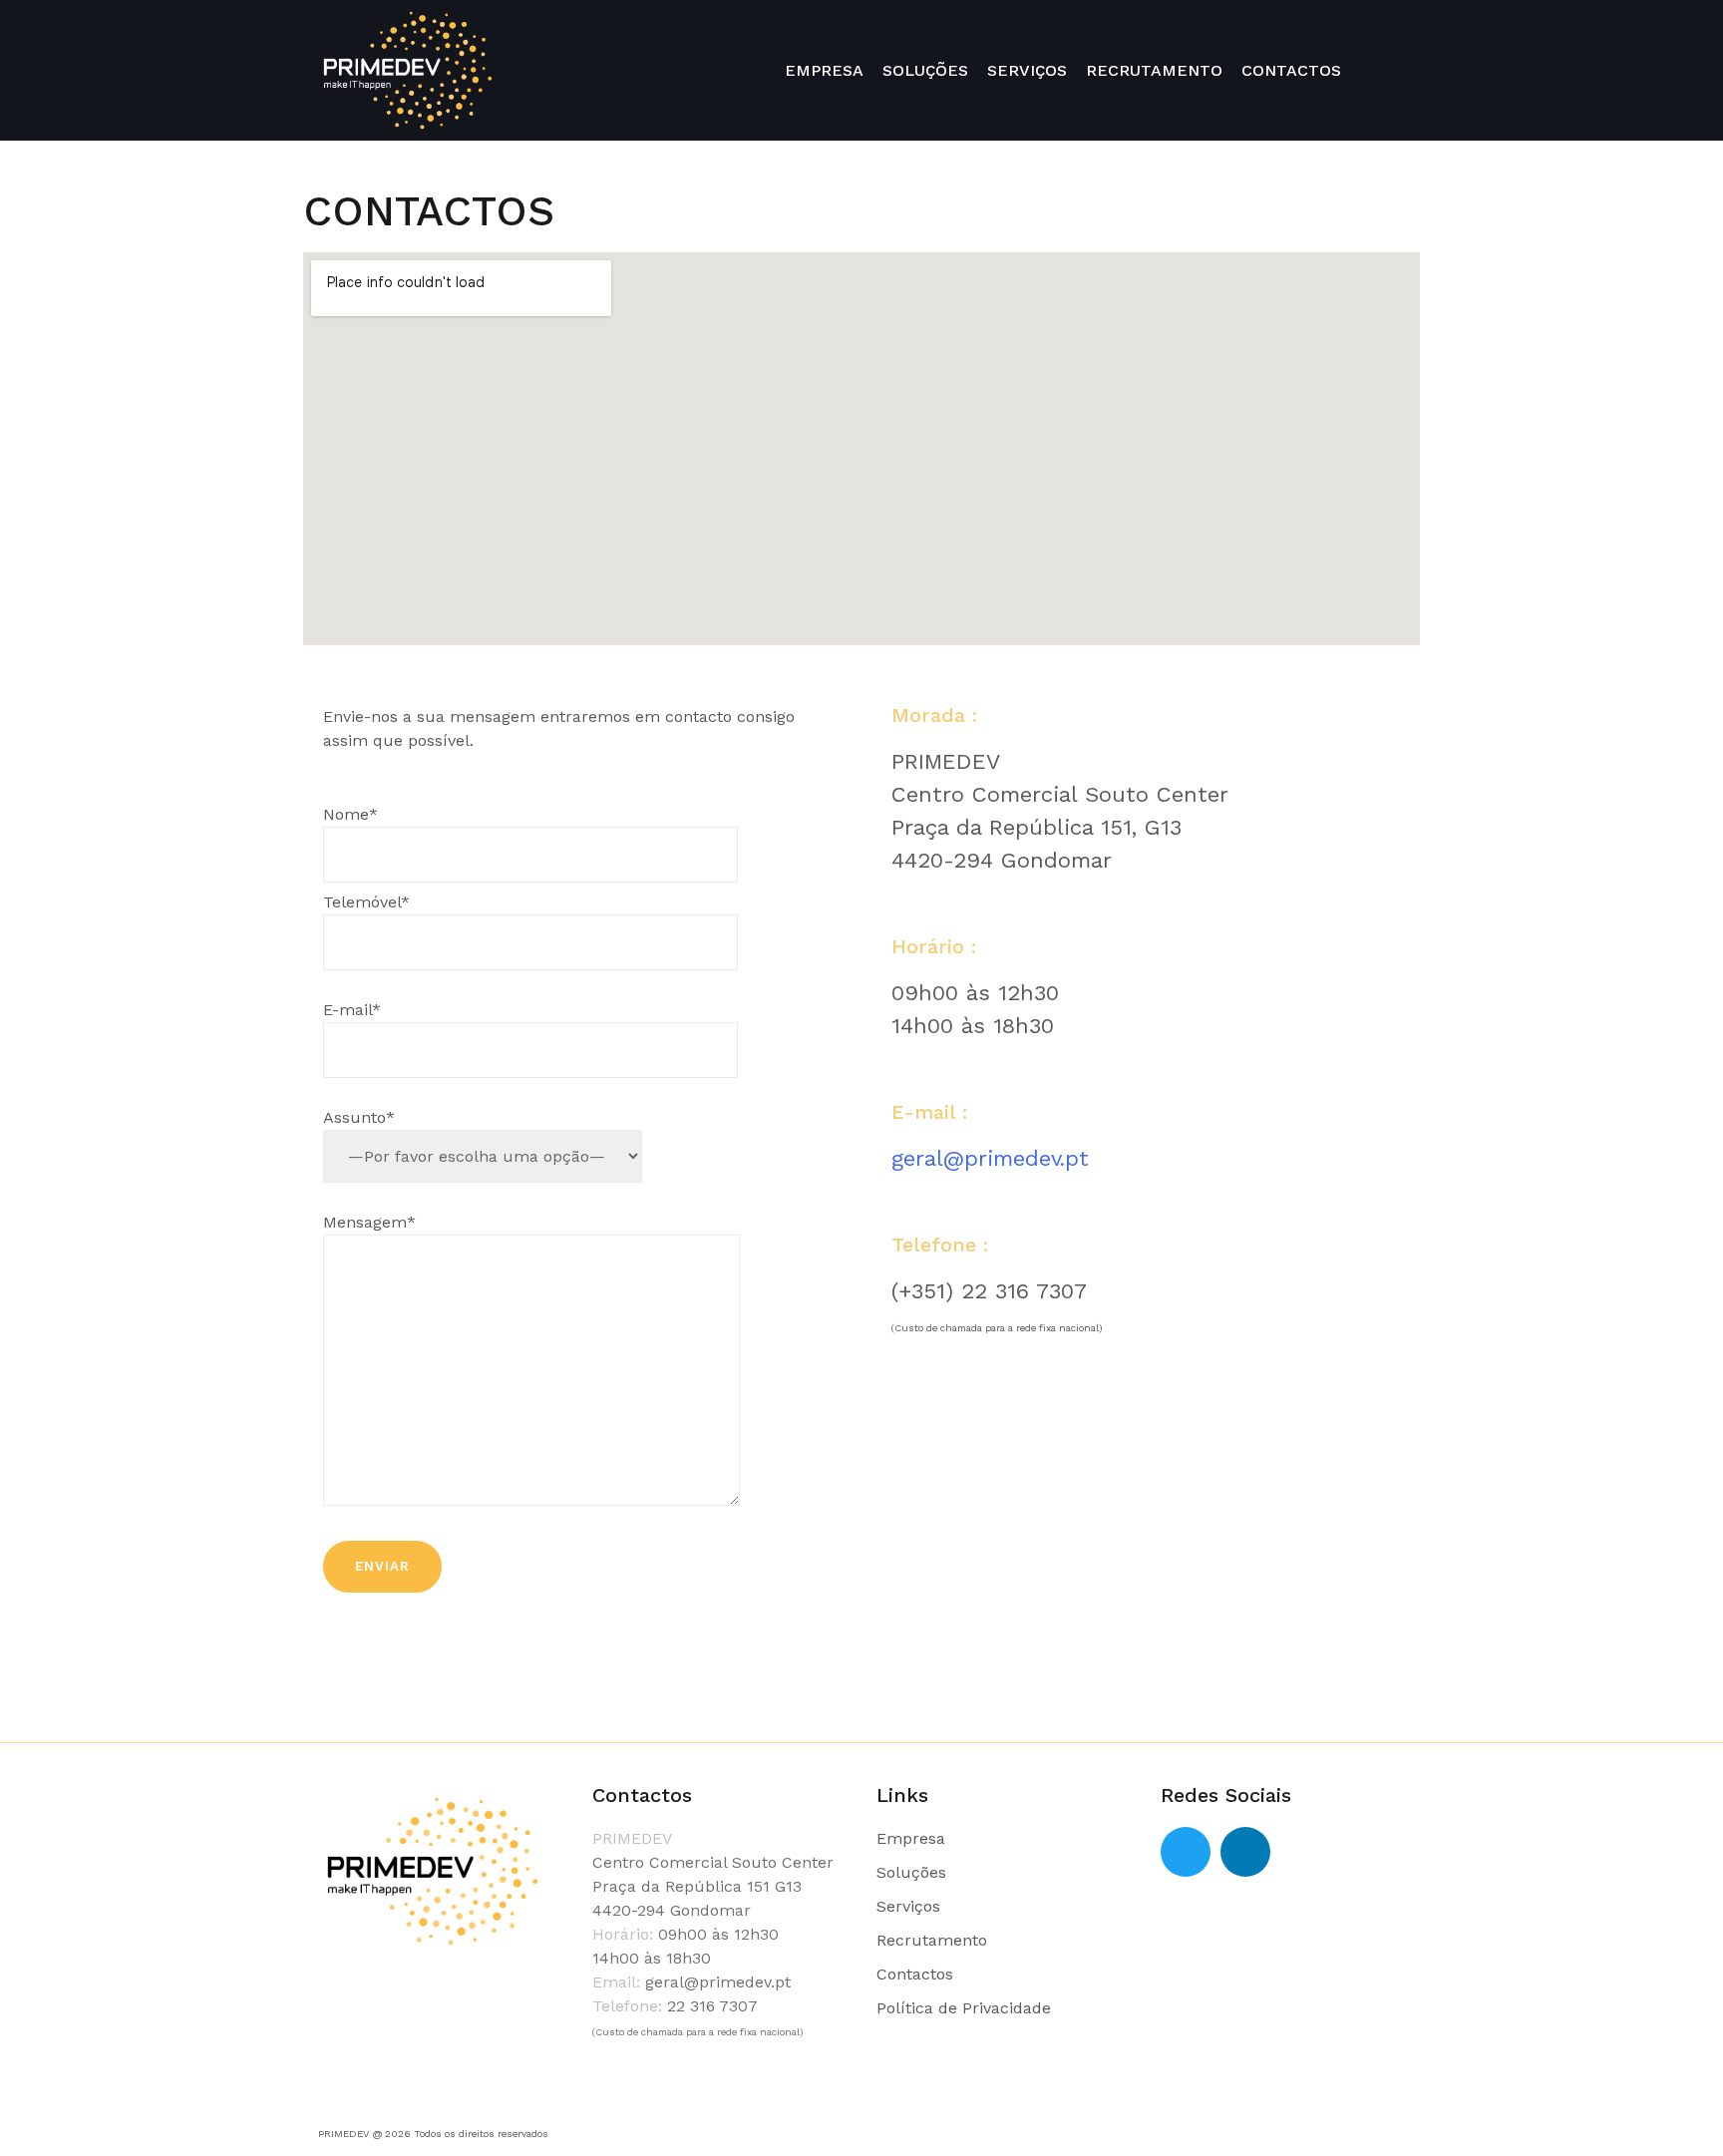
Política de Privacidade (964, 2008)
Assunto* (359, 1117)
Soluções (911, 1872)
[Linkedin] (1245, 1852)
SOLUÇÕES (925, 70)
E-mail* (352, 1010)
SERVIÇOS (1027, 70)
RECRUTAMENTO (1154, 70)
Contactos (915, 1974)
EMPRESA (824, 70)
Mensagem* (369, 1222)
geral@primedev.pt (990, 1158)
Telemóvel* (366, 902)
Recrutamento (932, 1940)
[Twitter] (1186, 1852)
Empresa (911, 1838)
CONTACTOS (1291, 70)
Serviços (908, 1906)
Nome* (350, 814)
